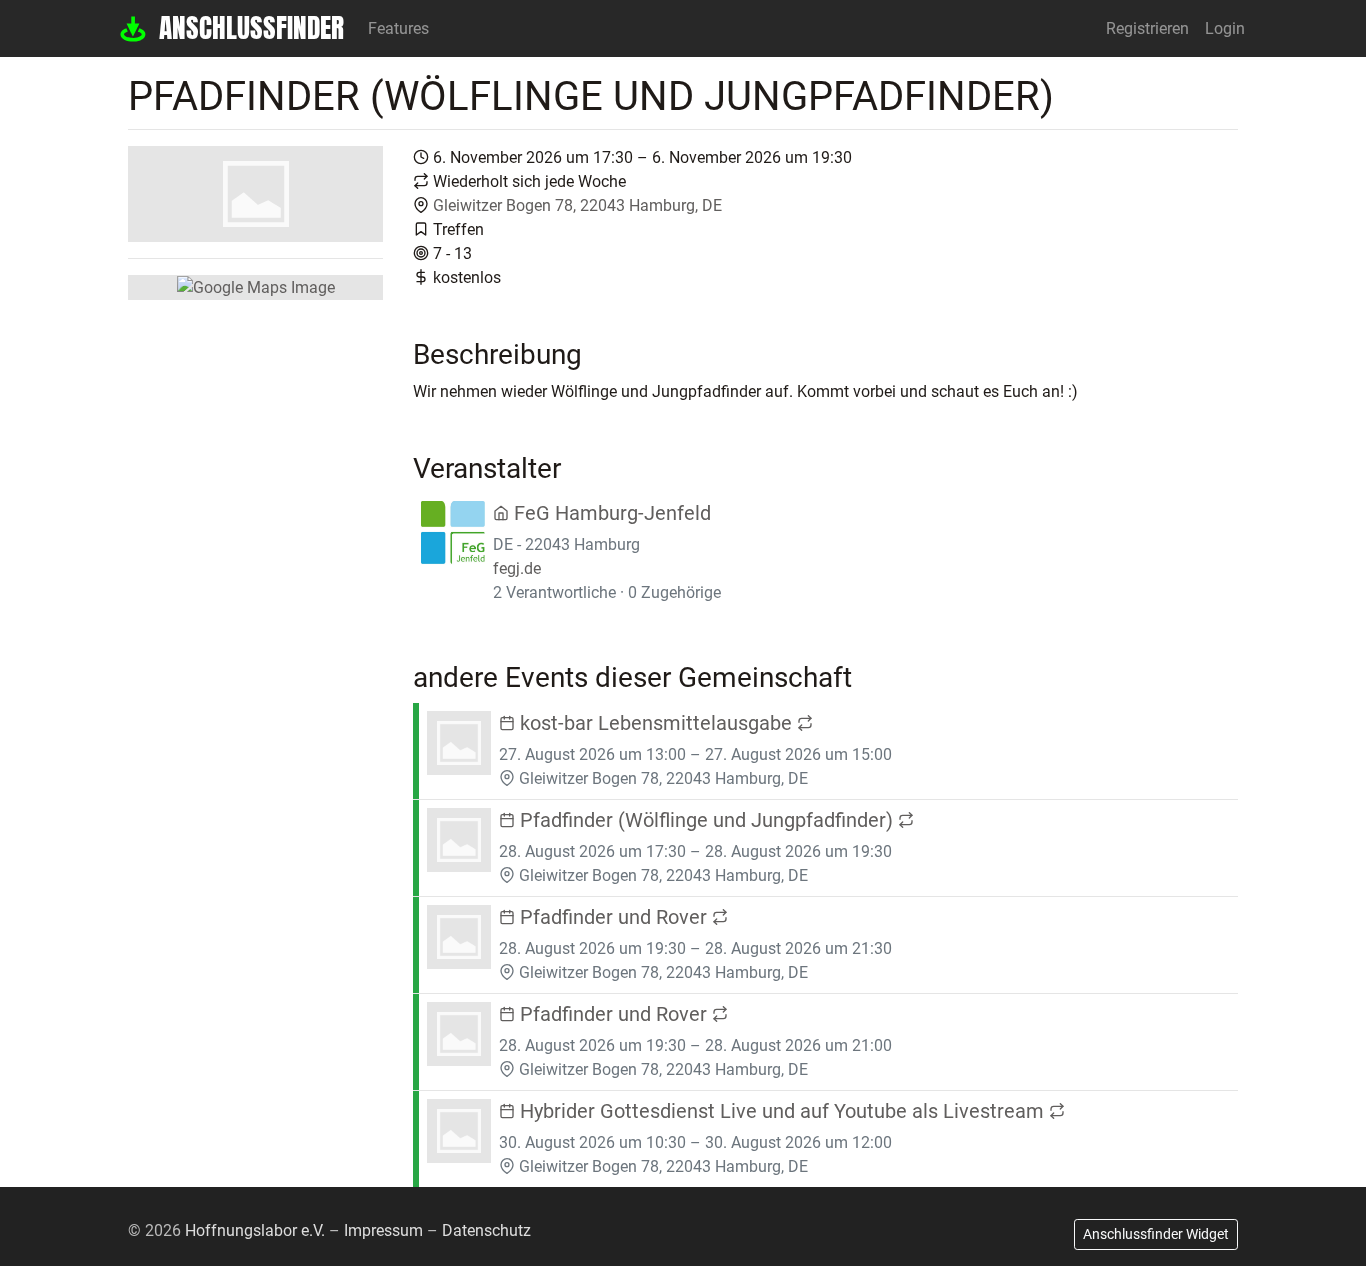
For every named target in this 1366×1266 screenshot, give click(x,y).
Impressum (383, 1230)
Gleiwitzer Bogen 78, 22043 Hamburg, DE (577, 205)
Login (1225, 28)
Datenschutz (486, 1230)
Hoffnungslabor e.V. (255, 1230)
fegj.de (517, 568)
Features (398, 28)
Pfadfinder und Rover (613, 917)
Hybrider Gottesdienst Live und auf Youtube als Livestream (782, 1111)
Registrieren (1147, 28)
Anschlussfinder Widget (1156, 1234)
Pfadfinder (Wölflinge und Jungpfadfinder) (706, 820)
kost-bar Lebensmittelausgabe (656, 723)
